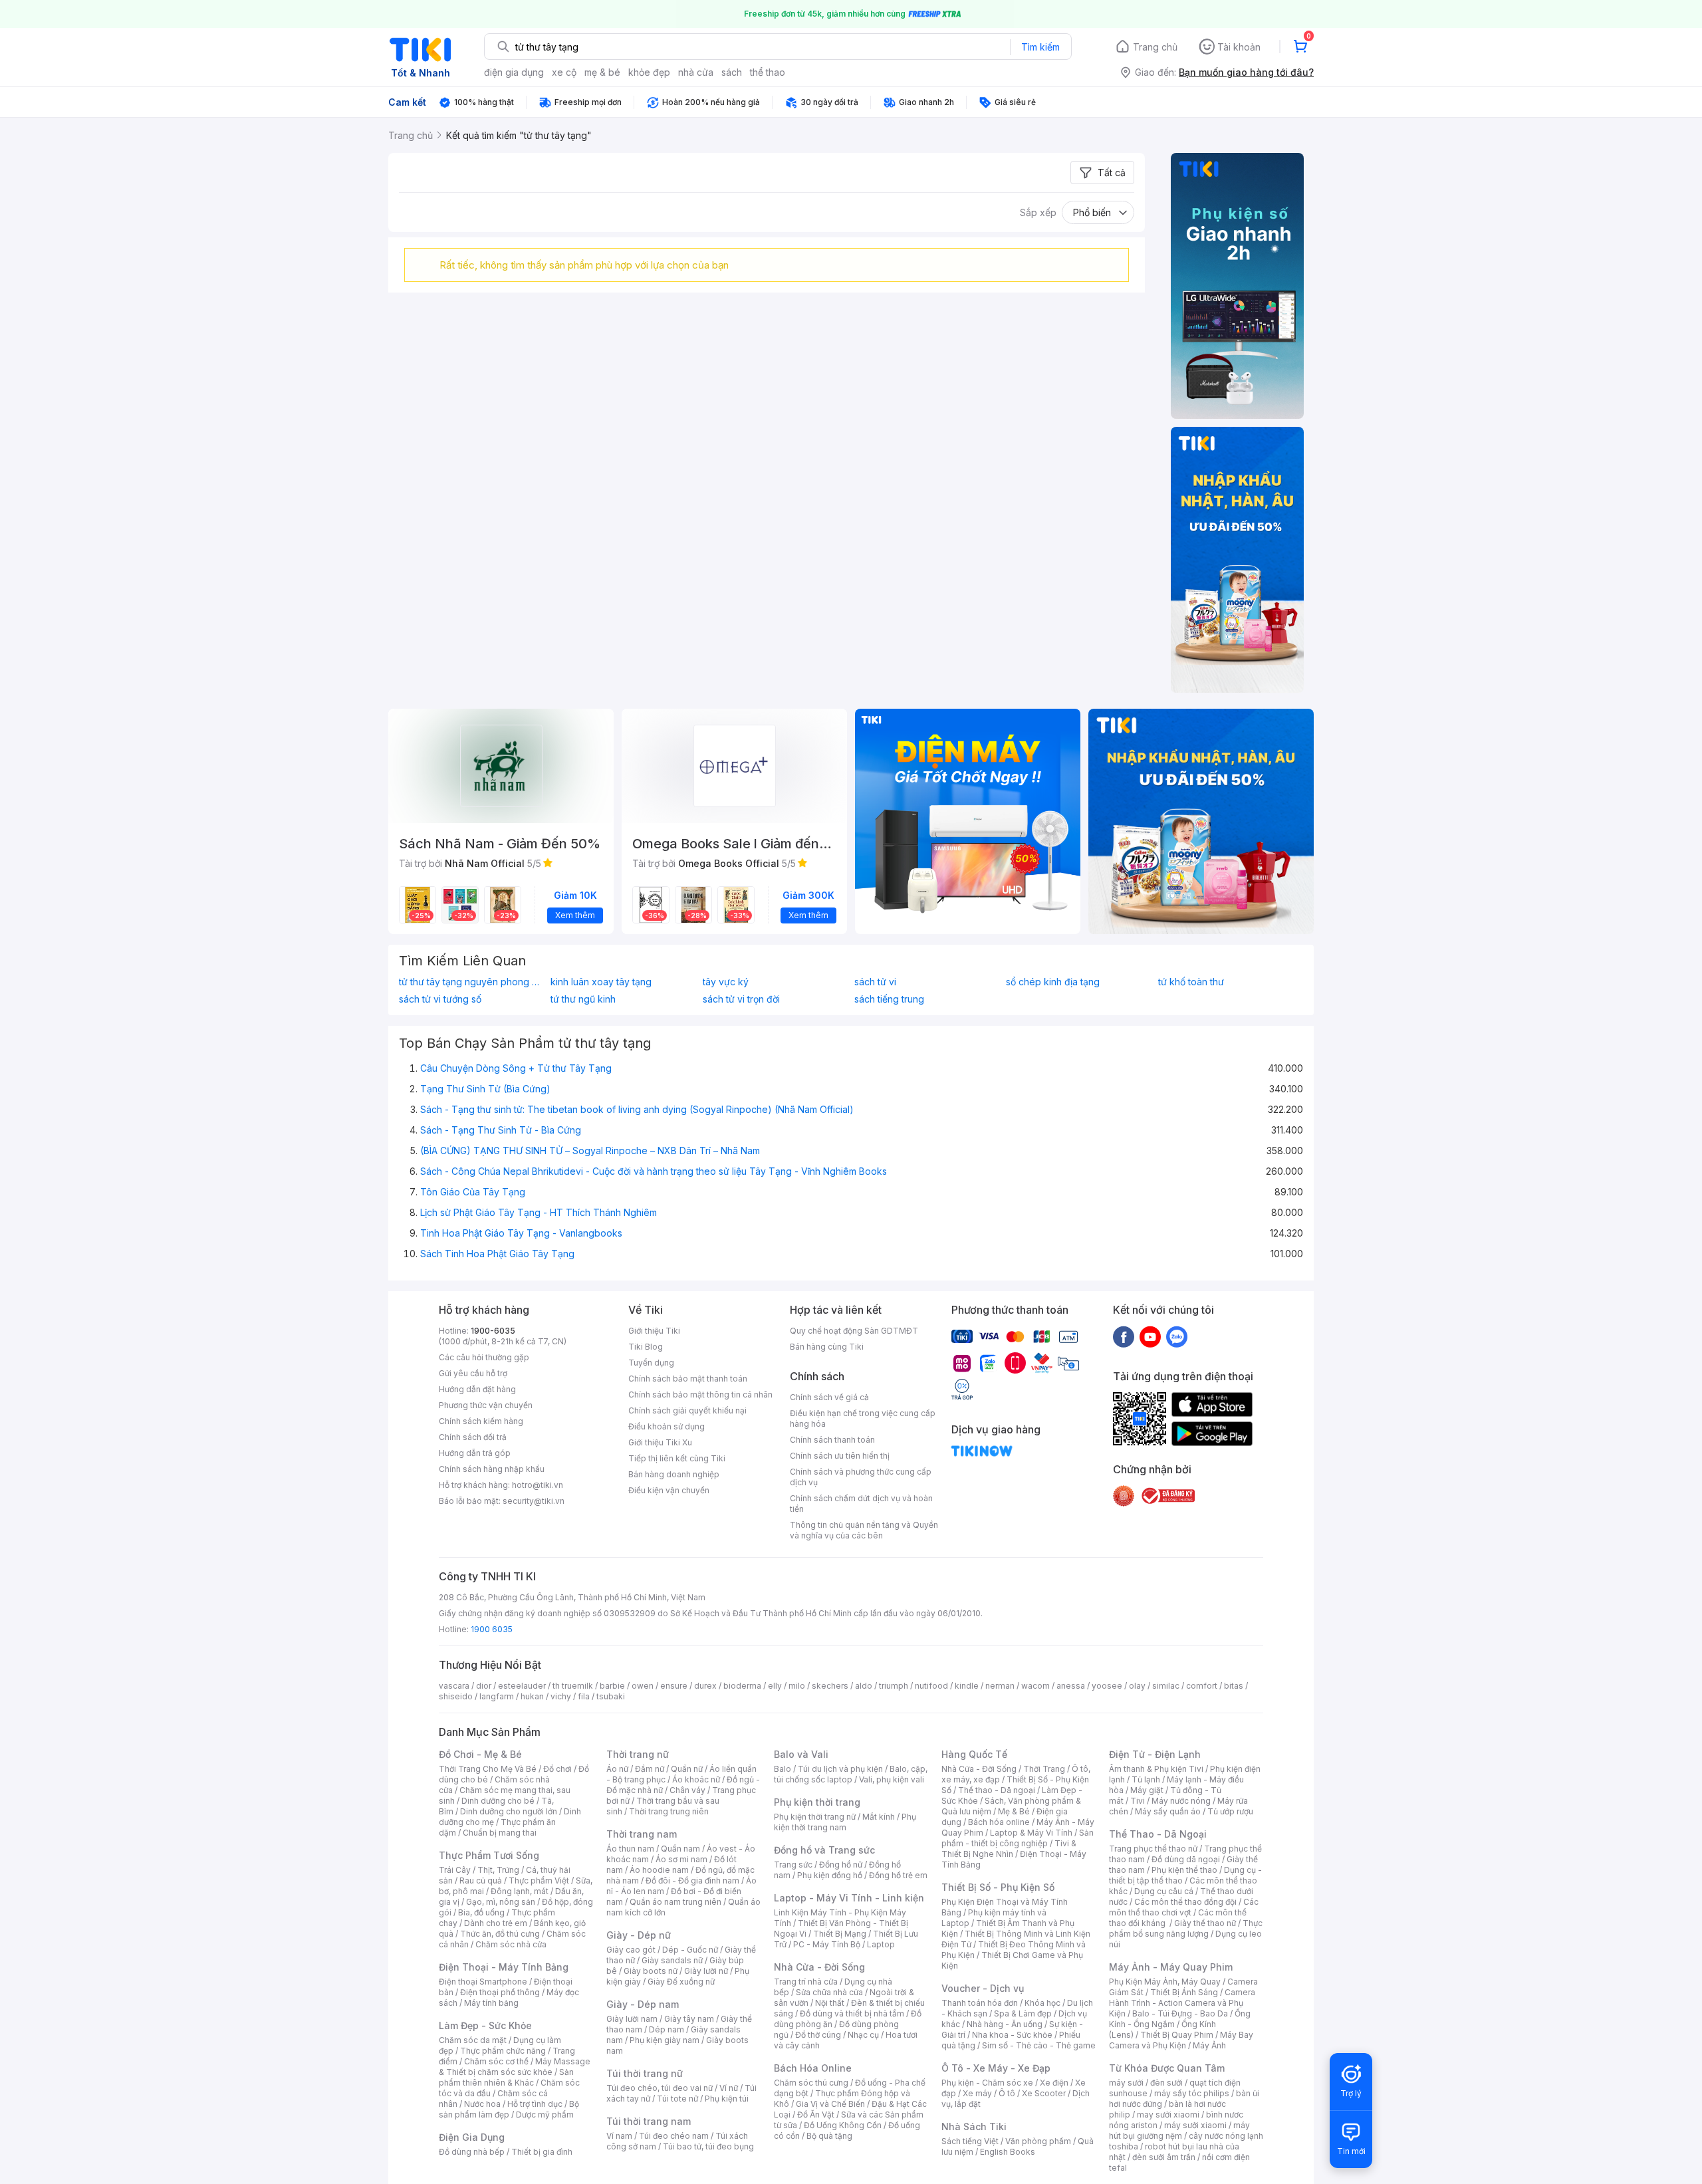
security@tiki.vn (534, 1501)
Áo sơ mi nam (681, 1859)
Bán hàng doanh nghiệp (674, 1474)
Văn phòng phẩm (1038, 2141)
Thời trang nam (642, 1834)
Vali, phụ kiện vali (892, 1779)
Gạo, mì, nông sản (501, 1902)
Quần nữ (687, 1769)
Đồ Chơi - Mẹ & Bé (480, 1754)
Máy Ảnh (1209, 2045)
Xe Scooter (1044, 2093)
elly (775, 1686)
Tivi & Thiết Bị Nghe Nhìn (1009, 1849)
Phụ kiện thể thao (1184, 1870)
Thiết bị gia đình (542, 2152)
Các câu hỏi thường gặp (484, 1357)
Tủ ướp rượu (1230, 1811)
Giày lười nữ (706, 1971)
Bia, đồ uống (481, 1912)
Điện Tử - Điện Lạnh (1155, 1754)
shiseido (456, 1696)
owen (643, 1686)
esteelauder (522, 1686)
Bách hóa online (999, 1822)
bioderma (742, 1686)
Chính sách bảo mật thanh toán (688, 1379)
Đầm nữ (650, 1769)
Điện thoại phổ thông (500, 1992)
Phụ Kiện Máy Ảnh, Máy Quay (1165, 1982)
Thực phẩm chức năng (503, 2051)
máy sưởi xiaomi (1195, 2125)
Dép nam (667, 2029)
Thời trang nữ (638, 1754)
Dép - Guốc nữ (690, 1950)
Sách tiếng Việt (970, 2141)
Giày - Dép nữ (639, 1935)
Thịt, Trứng (498, 1870)
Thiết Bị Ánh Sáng (1184, 1992)
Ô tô (1007, 2093)
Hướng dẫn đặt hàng (477, 1389)
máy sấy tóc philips (1192, 2093)
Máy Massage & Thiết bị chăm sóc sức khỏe (515, 2067)
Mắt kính (879, 1817)
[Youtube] (1150, 1336)
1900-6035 (493, 1331)
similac (1166, 1686)
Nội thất (830, 2003)
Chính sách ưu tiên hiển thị (840, 1456)
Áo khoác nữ (696, 1779)
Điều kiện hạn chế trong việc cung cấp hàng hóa (863, 1418)
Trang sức (793, 1865)
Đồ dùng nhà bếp (472, 2152)
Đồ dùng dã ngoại (1186, 1859)
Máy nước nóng (1181, 1801)
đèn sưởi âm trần (1164, 2157)
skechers (830, 1686)
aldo (864, 1686)
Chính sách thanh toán (832, 1440)
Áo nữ (617, 1769)
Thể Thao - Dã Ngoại (1158, 1834)
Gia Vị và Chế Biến (830, 2104)
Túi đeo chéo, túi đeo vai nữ (660, 2088)
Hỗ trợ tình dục (535, 2104)
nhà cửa (696, 72)
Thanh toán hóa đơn (980, 2003)
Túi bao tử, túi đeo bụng (708, 2146)
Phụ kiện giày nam (665, 2040)
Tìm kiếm (1040, 47)
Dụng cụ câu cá (1164, 1891)
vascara (454, 1686)
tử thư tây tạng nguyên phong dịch (471, 982)
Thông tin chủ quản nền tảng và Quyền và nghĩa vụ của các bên (864, 1530)
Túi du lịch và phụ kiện (840, 1769)
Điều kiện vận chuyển (669, 1490)
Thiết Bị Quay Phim (1177, 2035)
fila (584, 1696)
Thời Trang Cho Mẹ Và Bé (488, 1769)
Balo (783, 1769)
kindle (967, 1686)
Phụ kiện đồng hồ (830, 1875)
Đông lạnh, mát (520, 1891)
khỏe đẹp (649, 72)
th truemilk (573, 1686)
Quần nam (680, 1849)
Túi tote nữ (677, 2099)
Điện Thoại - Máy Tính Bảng (504, 1967)
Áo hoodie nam (659, 1870)
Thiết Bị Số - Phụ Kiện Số (998, 1887)
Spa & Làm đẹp (1023, 2013)
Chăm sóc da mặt (473, 2040)
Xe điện (1054, 2083)
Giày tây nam (689, 2019)
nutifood (931, 1686)
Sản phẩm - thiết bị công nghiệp (1018, 1838)
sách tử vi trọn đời (741, 999)
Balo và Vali (801, 1754)
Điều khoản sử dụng (667, 1426)
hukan (532, 1696)
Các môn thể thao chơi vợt (1184, 1907)
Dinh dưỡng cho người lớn (509, 1811)
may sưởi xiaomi (1168, 2115)
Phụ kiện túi (727, 2099)
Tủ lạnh (1146, 1779)
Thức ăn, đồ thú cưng (500, 1934)
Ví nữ (729, 2088)
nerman (1000, 1686)
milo (797, 1686)
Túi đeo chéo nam (674, 2136)
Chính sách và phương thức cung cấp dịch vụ (861, 1477)
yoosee (1107, 1686)
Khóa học (1042, 2003)
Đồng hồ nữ (841, 1865)
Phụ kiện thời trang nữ (815, 1817)
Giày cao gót (631, 1950)
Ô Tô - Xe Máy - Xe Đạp (996, 2068)
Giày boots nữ (651, 1971)
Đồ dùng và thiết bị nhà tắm (852, 2013)
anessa (1071, 1686)
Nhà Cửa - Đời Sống (819, 1967)
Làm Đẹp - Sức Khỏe (485, 2025)
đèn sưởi (1166, 2083)
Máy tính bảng (491, 2003)
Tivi (1138, 1801)
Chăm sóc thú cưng (811, 2083)
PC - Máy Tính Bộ (827, 1944)
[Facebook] (1124, 1336)
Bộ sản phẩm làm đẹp (509, 2109)
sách (732, 72)
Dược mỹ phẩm (545, 2115)
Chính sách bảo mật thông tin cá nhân (700, 1395)
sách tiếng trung (889, 999)
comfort (1202, 1686)
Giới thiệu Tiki (654, 1331)
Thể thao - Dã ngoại (997, 1790)
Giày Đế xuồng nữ (681, 1982)
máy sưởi (1126, 2083)
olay (1137, 1686)
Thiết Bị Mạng (840, 1934)
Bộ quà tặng (829, 2136)
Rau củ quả (481, 1881)
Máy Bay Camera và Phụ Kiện (1181, 2040)
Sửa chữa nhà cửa (829, 1992)
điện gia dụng (514, 72)
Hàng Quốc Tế (974, 1754)
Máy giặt (1147, 1790)
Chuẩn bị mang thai (500, 1833)
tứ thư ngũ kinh (583, 999)
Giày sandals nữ (672, 1960)
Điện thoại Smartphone (483, 1982)
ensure (674, 1686)
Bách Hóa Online (813, 2068)
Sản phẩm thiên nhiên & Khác (506, 2077)
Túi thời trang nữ (645, 2073)
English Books (1008, 2152)
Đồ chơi (557, 1769)
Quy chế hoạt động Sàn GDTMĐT (854, 1331)
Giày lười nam (632, 2019)
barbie (612, 1686)
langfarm (497, 1696)
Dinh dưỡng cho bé (498, 1801)
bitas (1234, 1686)
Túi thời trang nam (649, 2121)
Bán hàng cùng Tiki (827, 1347)
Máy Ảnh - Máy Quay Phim (1171, 1967)
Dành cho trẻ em (496, 1923)
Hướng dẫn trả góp (475, 1453)
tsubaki (611, 1696)
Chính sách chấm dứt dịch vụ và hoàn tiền (861, 1504)
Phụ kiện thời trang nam (845, 1822)
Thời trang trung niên (669, 1811)
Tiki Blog (646, 1347)
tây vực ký (726, 982)
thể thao (768, 72)
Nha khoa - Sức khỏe (1012, 2035)
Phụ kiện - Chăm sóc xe (987, 2083)
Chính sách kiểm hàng (481, 1421)
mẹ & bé (602, 72)
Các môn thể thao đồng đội (1185, 1902)
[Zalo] (1177, 1336)
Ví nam (619, 2136)
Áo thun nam (630, 1849)
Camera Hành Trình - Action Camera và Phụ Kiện (1182, 2003)
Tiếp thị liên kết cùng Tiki (677, 1458)
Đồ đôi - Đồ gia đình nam (692, 1881)
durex (705, 1686)
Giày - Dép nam (643, 2004)
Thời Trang (1044, 1769)
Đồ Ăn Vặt (816, 2115)
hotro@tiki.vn (538, 1485)
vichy (561, 1696)
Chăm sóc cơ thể (496, 2061)
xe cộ (564, 72)
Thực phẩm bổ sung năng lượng (1186, 1928)
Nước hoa (482, 2104)
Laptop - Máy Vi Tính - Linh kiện (849, 1898)
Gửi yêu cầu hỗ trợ (473, 1373)
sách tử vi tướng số (440, 999)
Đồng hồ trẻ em (898, 1875)
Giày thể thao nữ (1205, 1923)
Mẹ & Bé (1014, 1811)
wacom (1035, 1686)
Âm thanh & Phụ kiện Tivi (1156, 1769)
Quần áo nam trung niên (675, 1902)
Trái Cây (455, 1870)
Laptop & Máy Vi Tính (1031, 1833)
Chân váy (687, 1790)
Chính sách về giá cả (829, 1397)
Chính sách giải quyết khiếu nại (687, 1410)
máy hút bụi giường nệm (1179, 2130)
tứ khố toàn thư (1191, 982)
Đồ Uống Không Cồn (843, 2125)
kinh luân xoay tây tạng (601, 982)
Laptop (881, 1944)
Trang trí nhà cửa (806, 1982)
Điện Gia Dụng (472, 2137)
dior (484, 1686)
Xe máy (977, 2093)
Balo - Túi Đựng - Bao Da (1180, 2013)
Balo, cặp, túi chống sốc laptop (851, 1774)
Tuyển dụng (651, 1363)
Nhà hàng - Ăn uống (1005, 2024)
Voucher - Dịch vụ (983, 1988)
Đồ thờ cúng (818, 2035)
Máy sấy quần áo (1168, 1811)
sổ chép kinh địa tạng (1053, 982)
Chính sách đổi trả (473, 1437)
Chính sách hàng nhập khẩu (492, 1469)
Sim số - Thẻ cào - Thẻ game (1039, 2045)
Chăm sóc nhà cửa (511, 1944)
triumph (894, 1686)
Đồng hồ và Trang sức (824, 1850)
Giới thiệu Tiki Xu (660, 1442)
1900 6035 (492, 1629)
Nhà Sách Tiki (974, 2126)
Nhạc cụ (863, 2035)
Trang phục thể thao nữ (1153, 1849)
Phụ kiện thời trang (817, 1802)
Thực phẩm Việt (539, 1881)
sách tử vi (875, 982)
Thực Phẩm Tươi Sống (489, 1855)
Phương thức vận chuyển (486, 1405)
